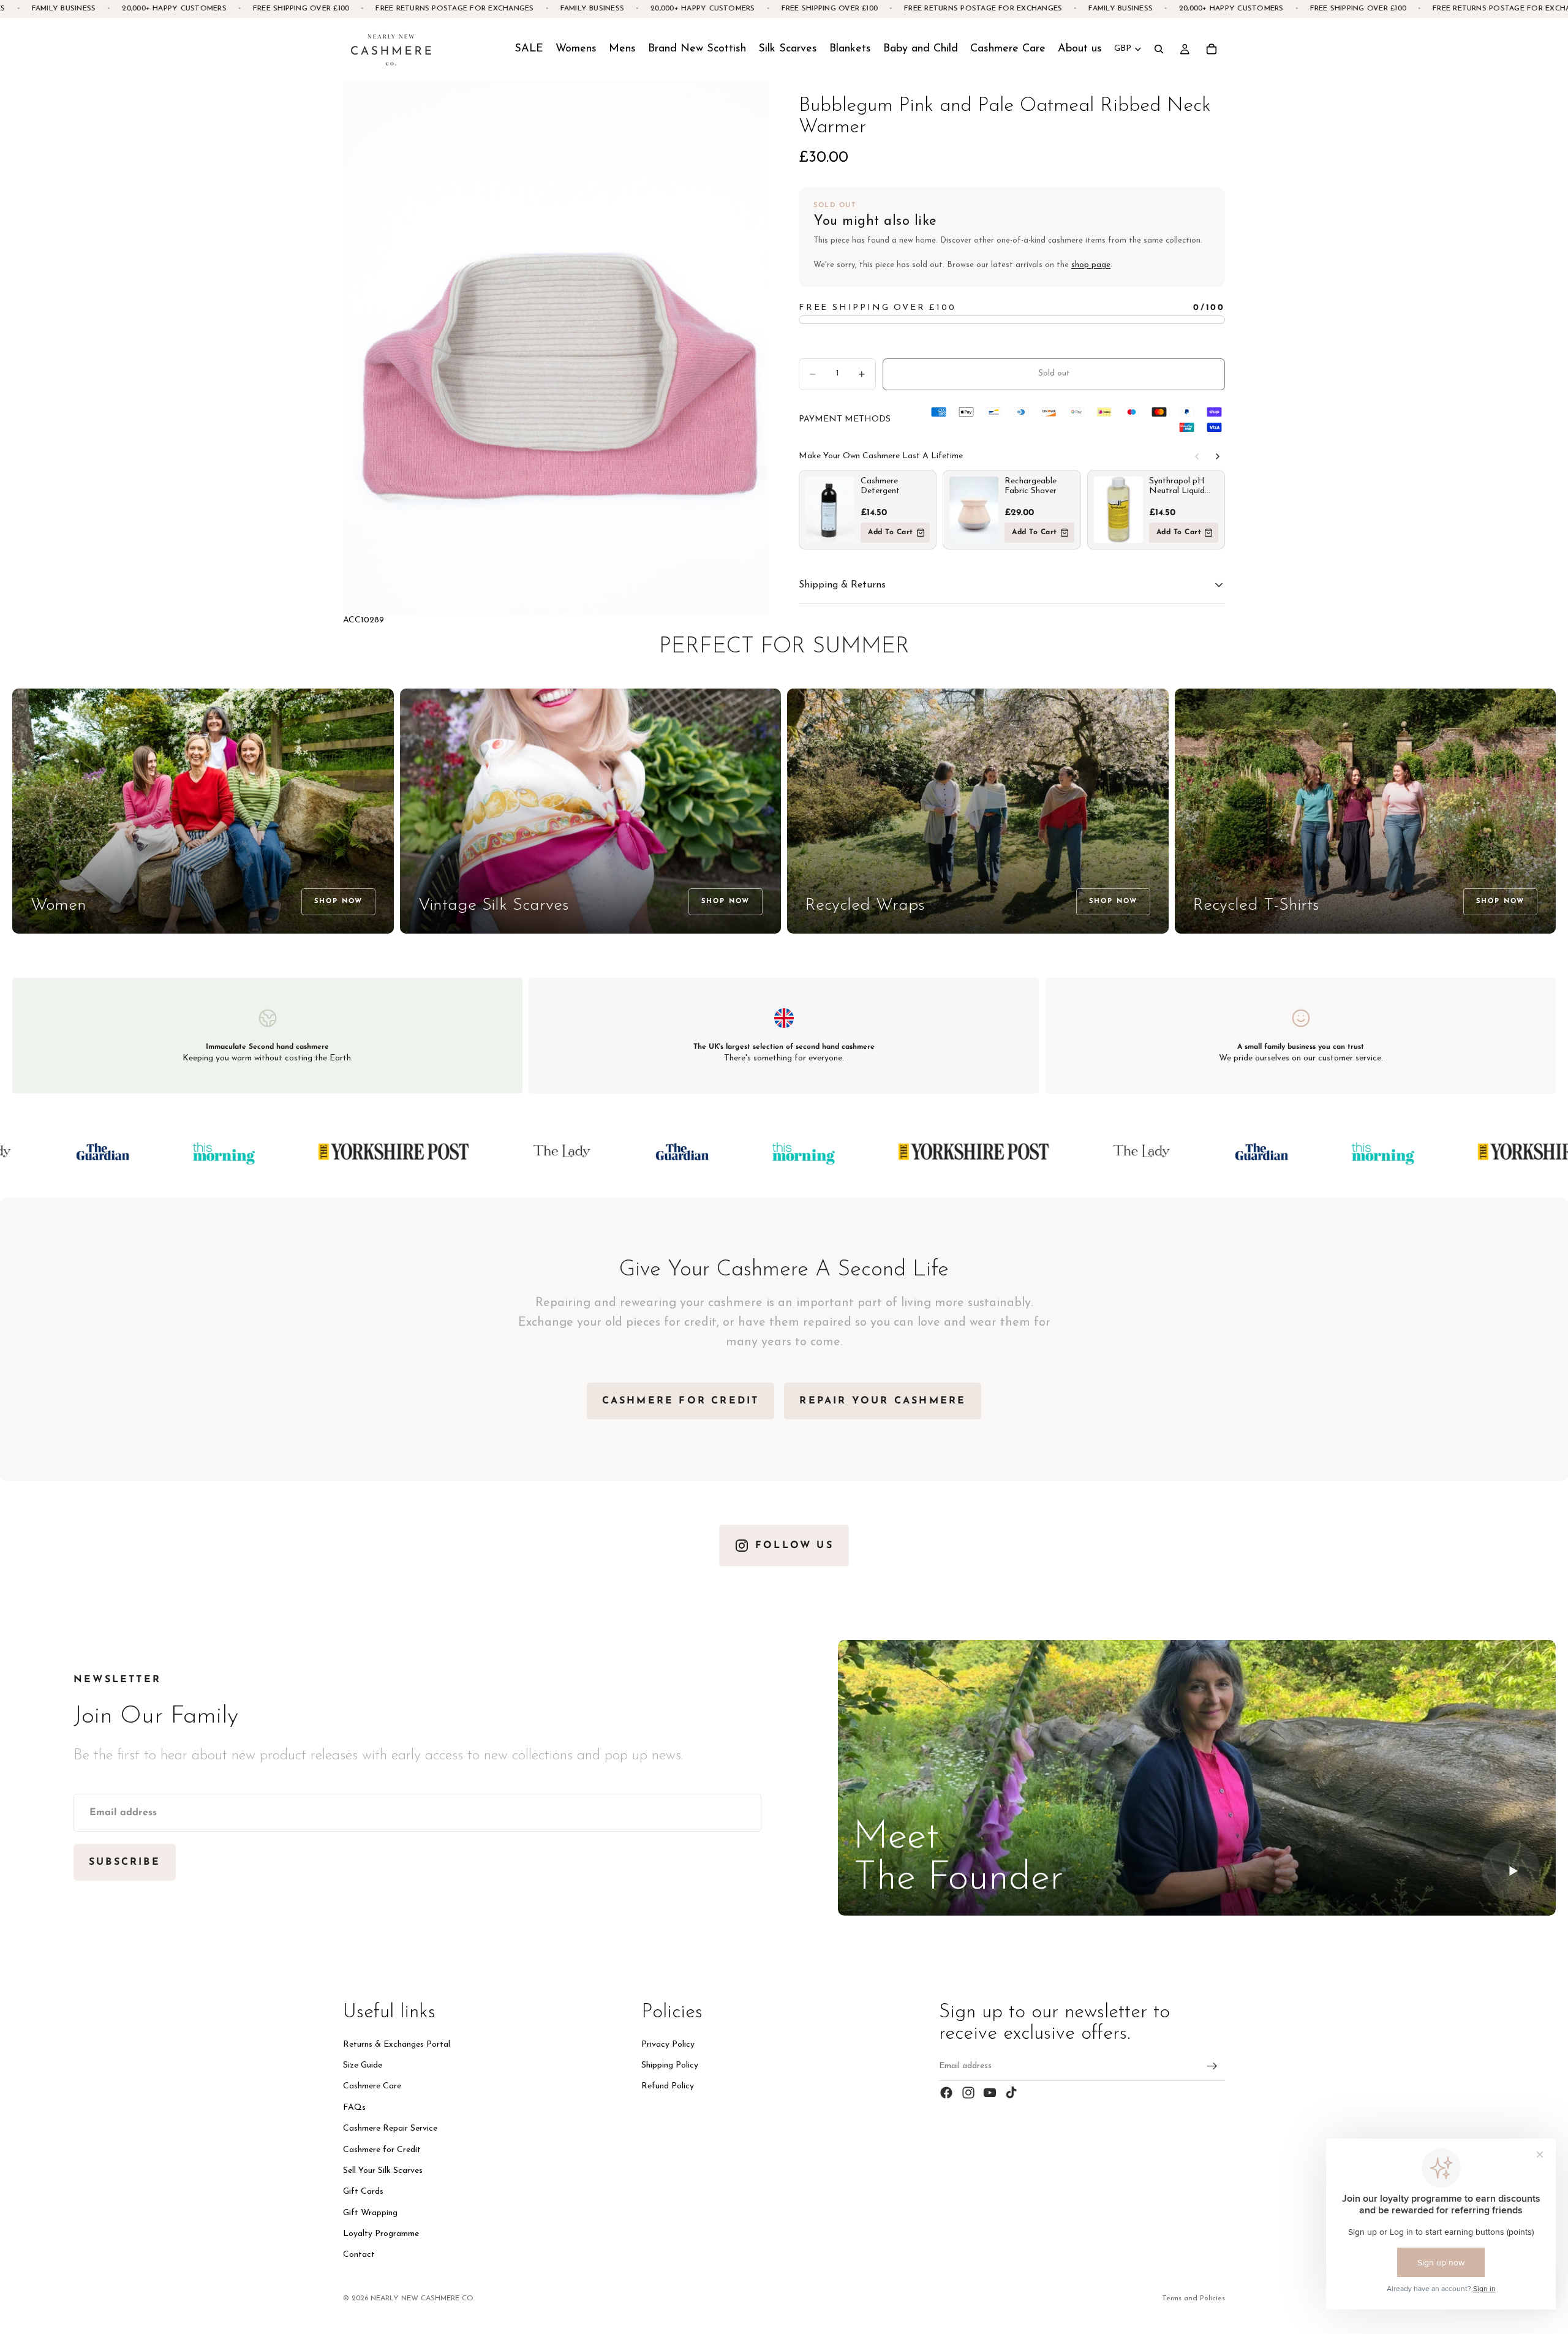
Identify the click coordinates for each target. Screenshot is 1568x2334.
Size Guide (363, 2065)
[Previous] (1197, 456)
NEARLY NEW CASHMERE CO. (423, 2298)
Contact (359, 2255)
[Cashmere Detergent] (830, 510)
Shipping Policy (670, 2065)
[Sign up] (1212, 2066)
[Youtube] (990, 2093)
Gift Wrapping (370, 2213)
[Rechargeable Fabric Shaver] (974, 510)
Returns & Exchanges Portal (397, 2045)
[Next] (1218, 456)
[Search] (1159, 49)
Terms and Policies (1193, 2298)
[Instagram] (968, 2093)
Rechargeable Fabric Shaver (1031, 486)
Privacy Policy (668, 2045)
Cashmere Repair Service (390, 2128)
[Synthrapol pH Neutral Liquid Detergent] (1118, 510)
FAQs (354, 2108)
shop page (1091, 265)
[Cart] (1212, 49)
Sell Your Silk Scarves (383, 2171)
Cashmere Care (372, 2086)
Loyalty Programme (381, 2234)
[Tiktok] (1011, 2093)
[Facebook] (946, 2093)
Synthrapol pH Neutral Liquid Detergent (1177, 486)
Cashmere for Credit (382, 2149)
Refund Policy (668, 2086)
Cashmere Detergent (880, 486)
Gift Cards (363, 2192)
